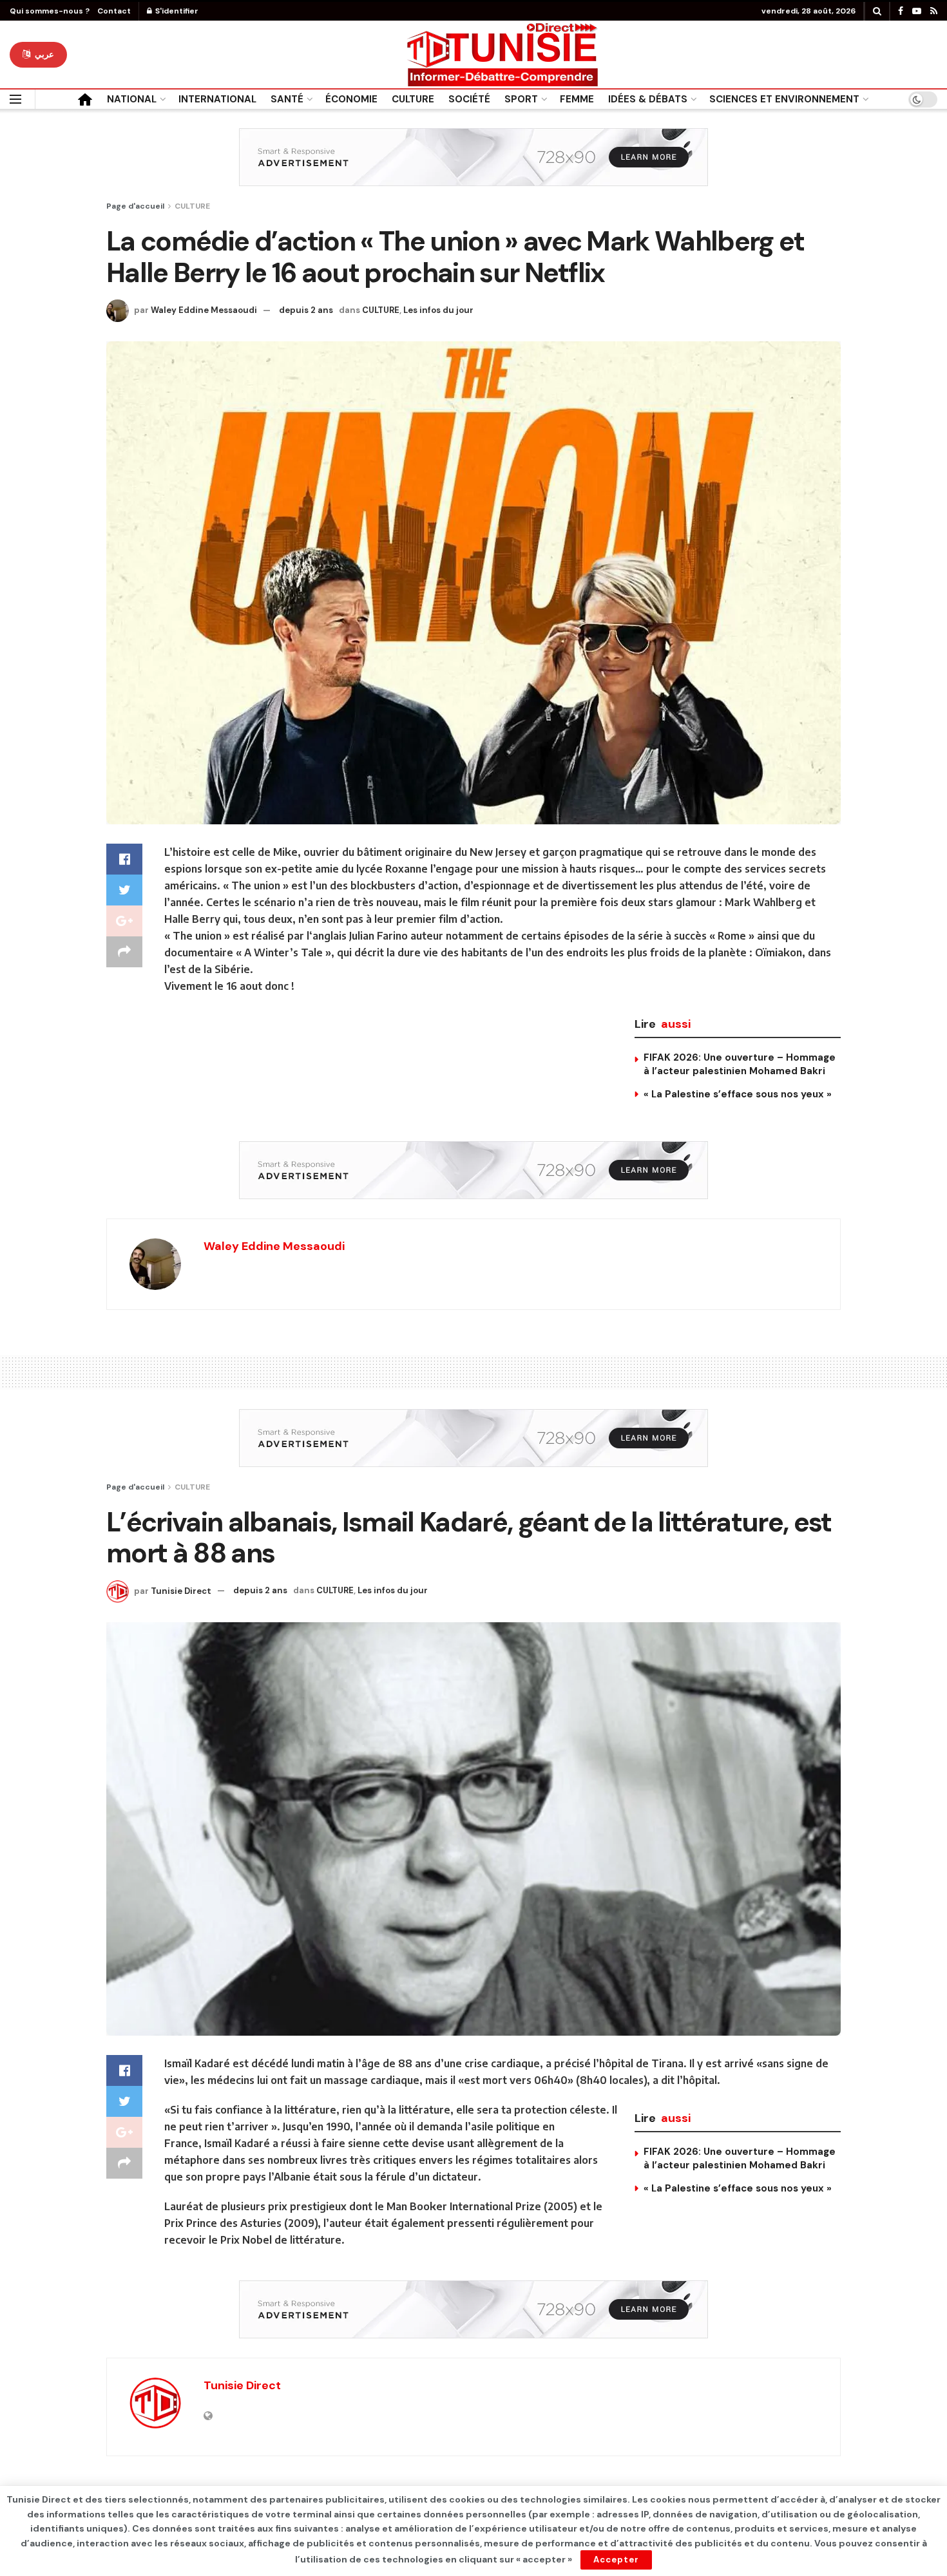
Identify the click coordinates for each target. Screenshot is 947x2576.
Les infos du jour (438, 310)
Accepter (616, 2560)
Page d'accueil (135, 206)
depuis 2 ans (306, 310)
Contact (114, 11)
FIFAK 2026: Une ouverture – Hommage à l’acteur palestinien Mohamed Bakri (740, 1064)
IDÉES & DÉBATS (648, 99)
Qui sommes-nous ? (50, 11)
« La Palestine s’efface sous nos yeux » (738, 1094)
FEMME (577, 99)
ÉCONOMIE (351, 99)
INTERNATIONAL (217, 99)
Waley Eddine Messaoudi (204, 310)
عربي (43, 54)
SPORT (521, 99)
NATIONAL (132, 99)
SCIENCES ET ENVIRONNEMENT (784, 99)
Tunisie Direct (181, 1590)
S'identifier (176, 11)
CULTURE (413, 99)
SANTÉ (287, 99)
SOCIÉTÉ (469, 99)
